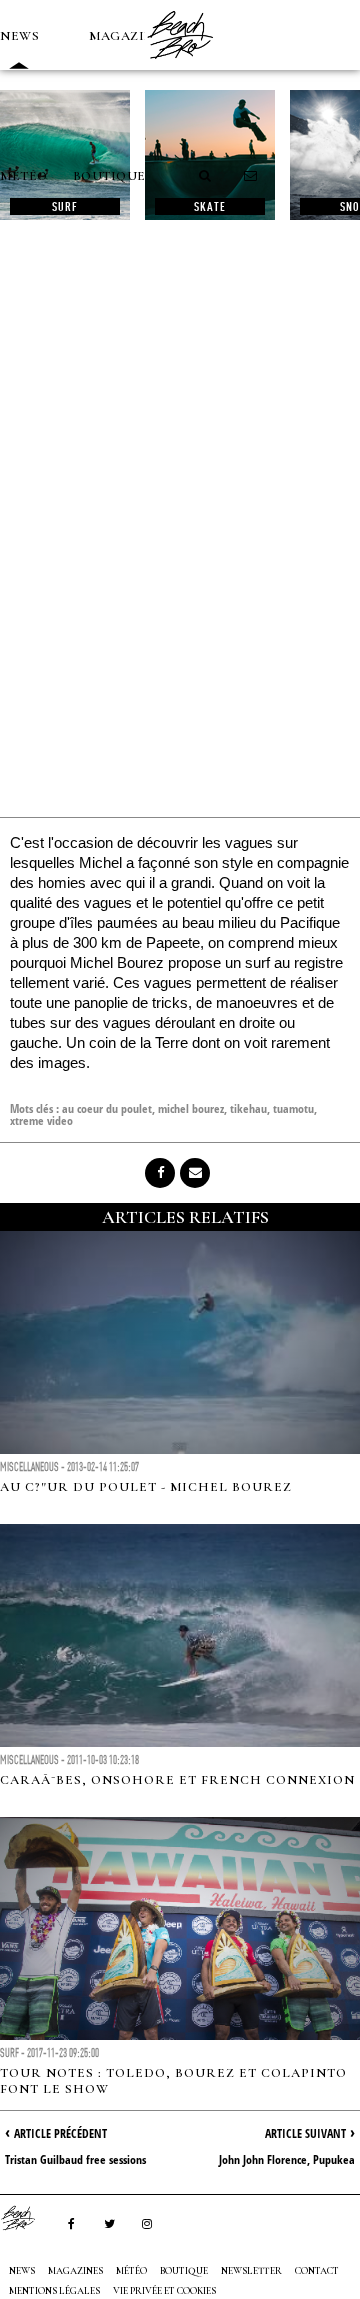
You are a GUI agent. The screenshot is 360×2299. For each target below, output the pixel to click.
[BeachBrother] (180, 65)
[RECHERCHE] (206, 176)
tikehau (248, 1108)
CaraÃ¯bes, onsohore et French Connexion (177, 1780)
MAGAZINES (130, 36)
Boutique (109, 176)
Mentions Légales (54, 2291)
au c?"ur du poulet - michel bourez (146, 1487)
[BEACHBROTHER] (28, 2218)
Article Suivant (305, 2133)
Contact (317, 2271)
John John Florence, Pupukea (287, 2159)
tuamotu (293, 1108)
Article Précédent (60, 2133)
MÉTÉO (24, 176)
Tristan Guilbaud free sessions (75, 2159)
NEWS (19, 36)
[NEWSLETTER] (251, 176)
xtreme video (41, 1120)
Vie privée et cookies (164, 2291)
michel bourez (191, 1108)
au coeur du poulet (107, 1108)
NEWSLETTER (251, 2271)
